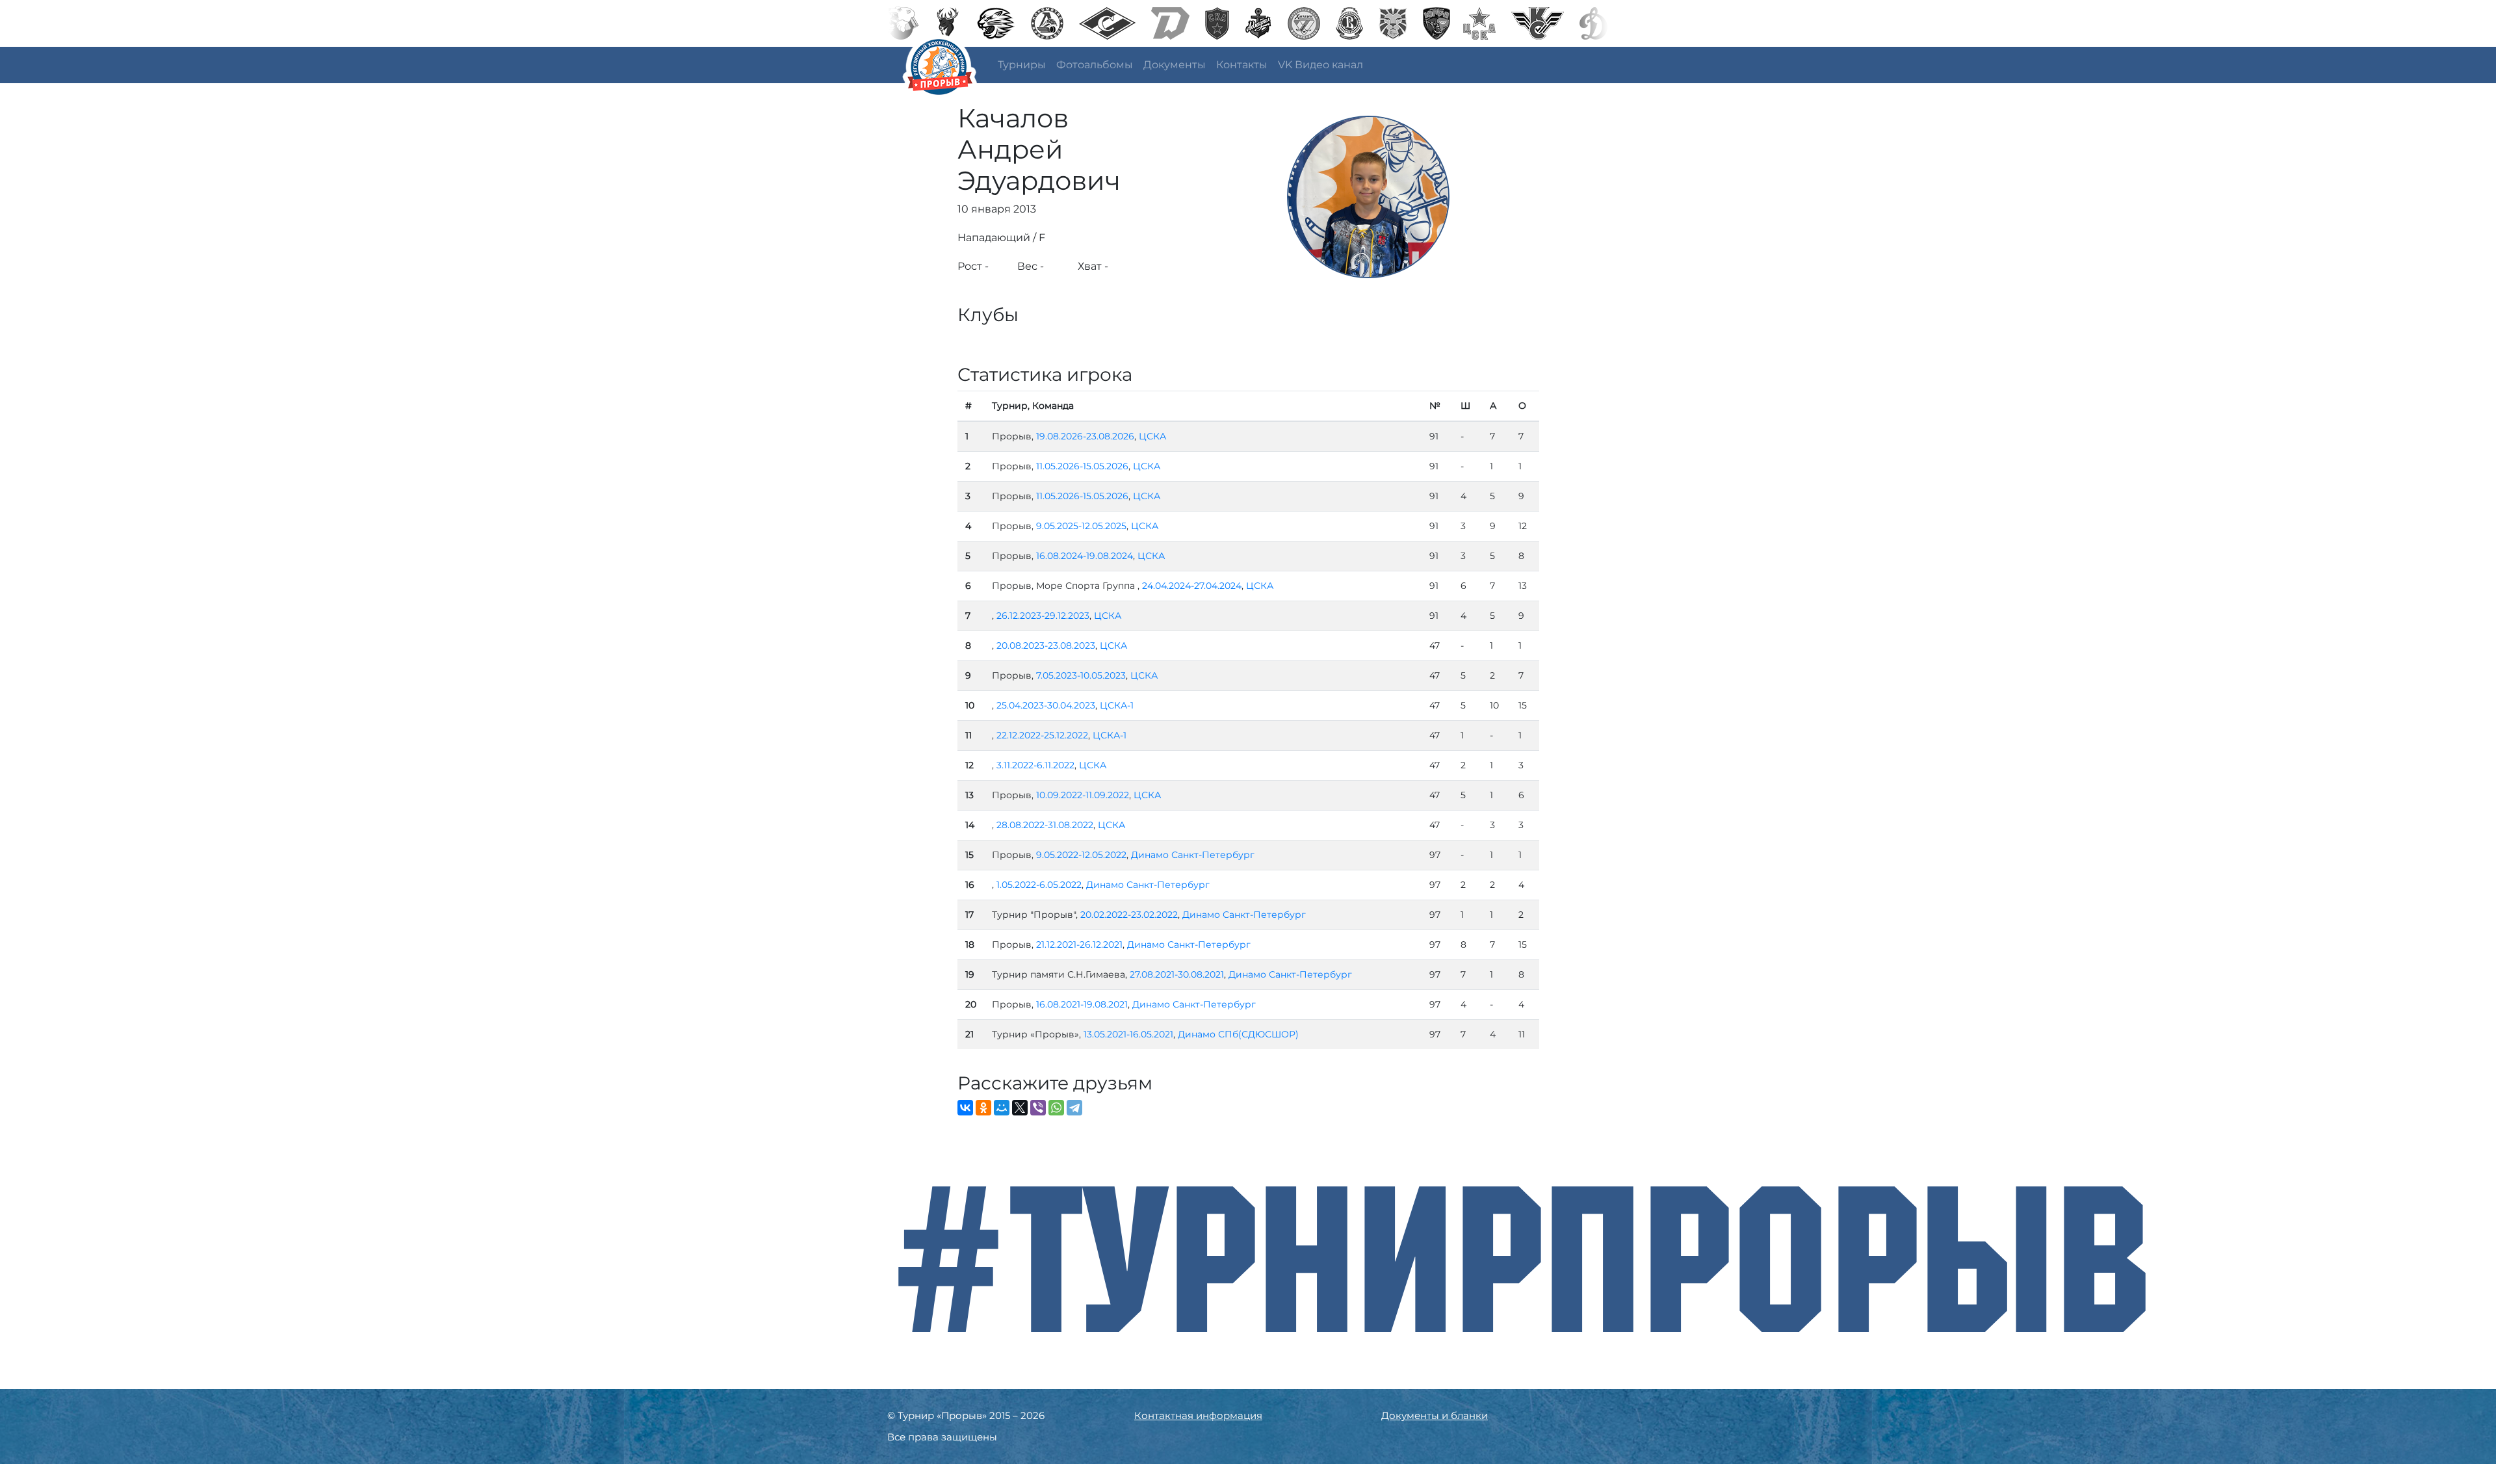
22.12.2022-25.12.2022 (1042, 735)
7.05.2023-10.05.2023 (1081, 675)
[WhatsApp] (1056, 1108)
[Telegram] (1074, 1108)
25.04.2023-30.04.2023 (1046, 705)
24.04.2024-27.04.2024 (1192, 586)
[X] (1020, 1108)
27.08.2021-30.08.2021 (1177, 974)
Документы (1175, 65)
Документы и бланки (1435, 1415)
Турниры (1022, 65)
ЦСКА (1152, 436)
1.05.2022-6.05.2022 (1039, 885)
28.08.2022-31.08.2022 (1045, 825)
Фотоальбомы (1095, 65)
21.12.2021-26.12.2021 (1079, 944)
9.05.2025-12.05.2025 (1081, 526)
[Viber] (1038, 1108)
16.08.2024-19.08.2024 (1085, 556)
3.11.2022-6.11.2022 (1035, 765)
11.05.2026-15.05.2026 (1082, 466)
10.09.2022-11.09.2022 (1083, 795)
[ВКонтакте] (965, 1108)
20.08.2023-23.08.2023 (1046, 645)
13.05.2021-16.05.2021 (1128, 1034)
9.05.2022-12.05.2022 (1081, 855)
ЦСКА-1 (1117, 705)
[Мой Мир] (1002, 1108)
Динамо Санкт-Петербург (1193, 855)
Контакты (1242, 65)
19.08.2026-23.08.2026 (1085, 436)
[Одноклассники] (983, 1108)
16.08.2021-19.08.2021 (1082, 1004)
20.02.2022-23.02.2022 (1129, 915)
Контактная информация (1198, 1415)
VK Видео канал (1320, 65)
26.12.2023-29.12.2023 (1043, 616)
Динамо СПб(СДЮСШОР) (1238, 1034)
